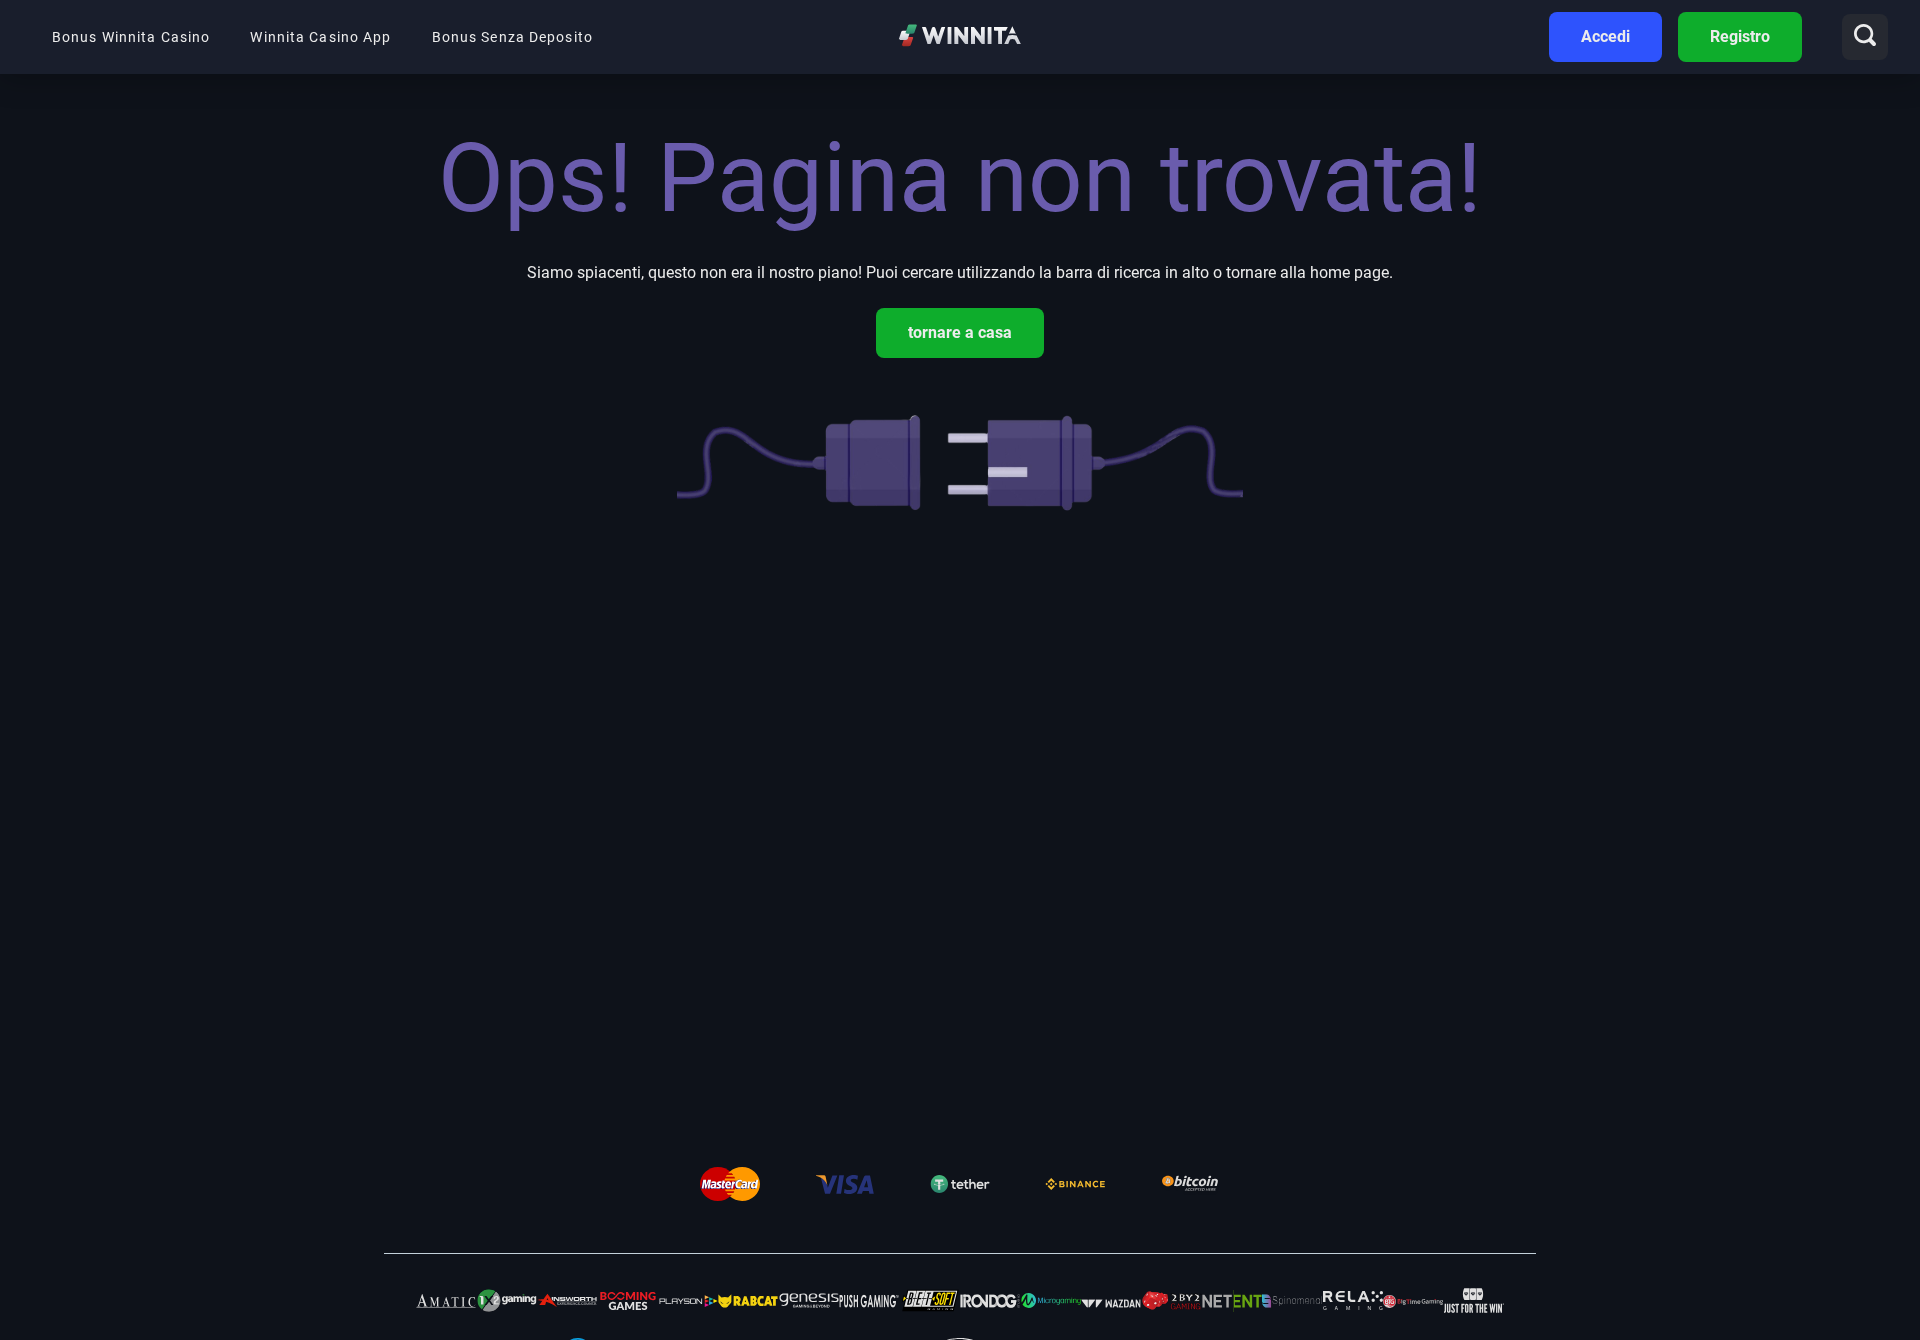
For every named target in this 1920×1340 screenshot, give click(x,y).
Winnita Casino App (320, 37)
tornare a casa (960, 332)
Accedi (1605, 36)
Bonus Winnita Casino (131, 37)
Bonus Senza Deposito (512, 37)
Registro (1740, 36)
